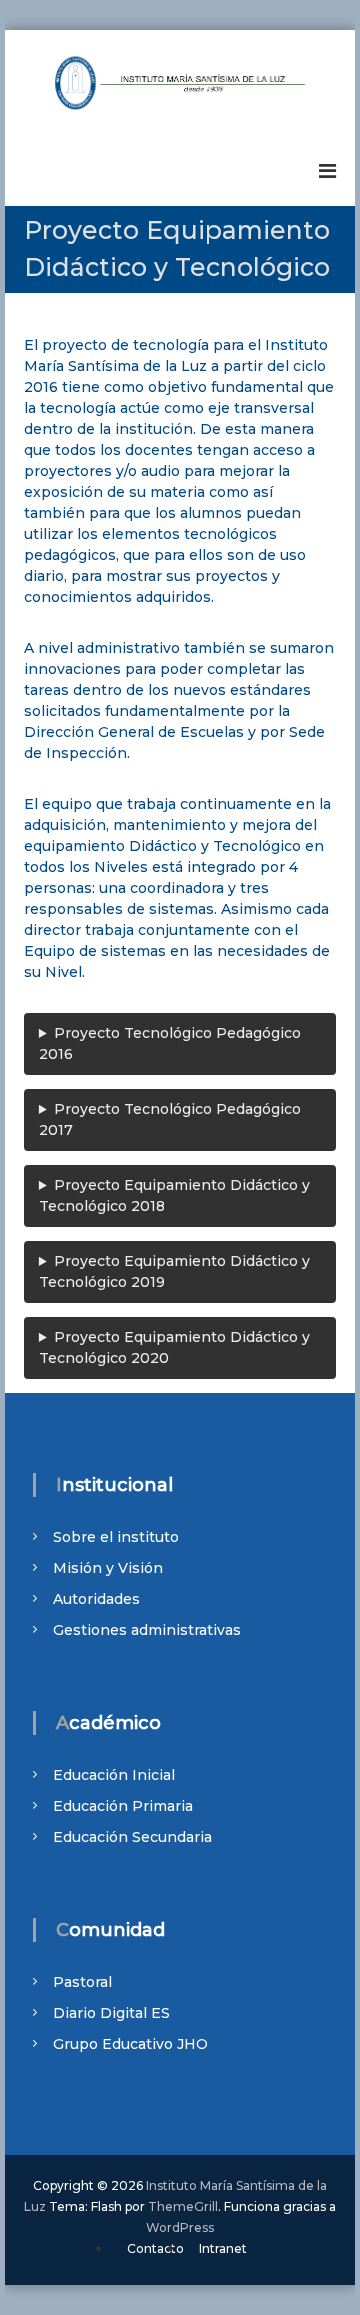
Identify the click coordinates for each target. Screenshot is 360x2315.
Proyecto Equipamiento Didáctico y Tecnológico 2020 (174, 1347)
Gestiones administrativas (147, 1630)
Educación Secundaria (132, 1837)
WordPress (180, 2227)
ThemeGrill (183, 2206)
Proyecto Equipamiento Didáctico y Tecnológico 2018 (174, 1195)
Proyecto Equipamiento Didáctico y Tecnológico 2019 (174, 1271)
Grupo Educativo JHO (130, 2044)
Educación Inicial (114, 1775)
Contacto (155, 2248)
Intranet (223, 2248)
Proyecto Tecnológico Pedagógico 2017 (170, 1119)
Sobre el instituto (116, 1537)
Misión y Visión (108, 1568)
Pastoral (82, 1982)
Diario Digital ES (111, 2013)
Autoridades (96, 1599)
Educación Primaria (123, 1806)
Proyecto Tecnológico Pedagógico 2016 (170, 1043)
